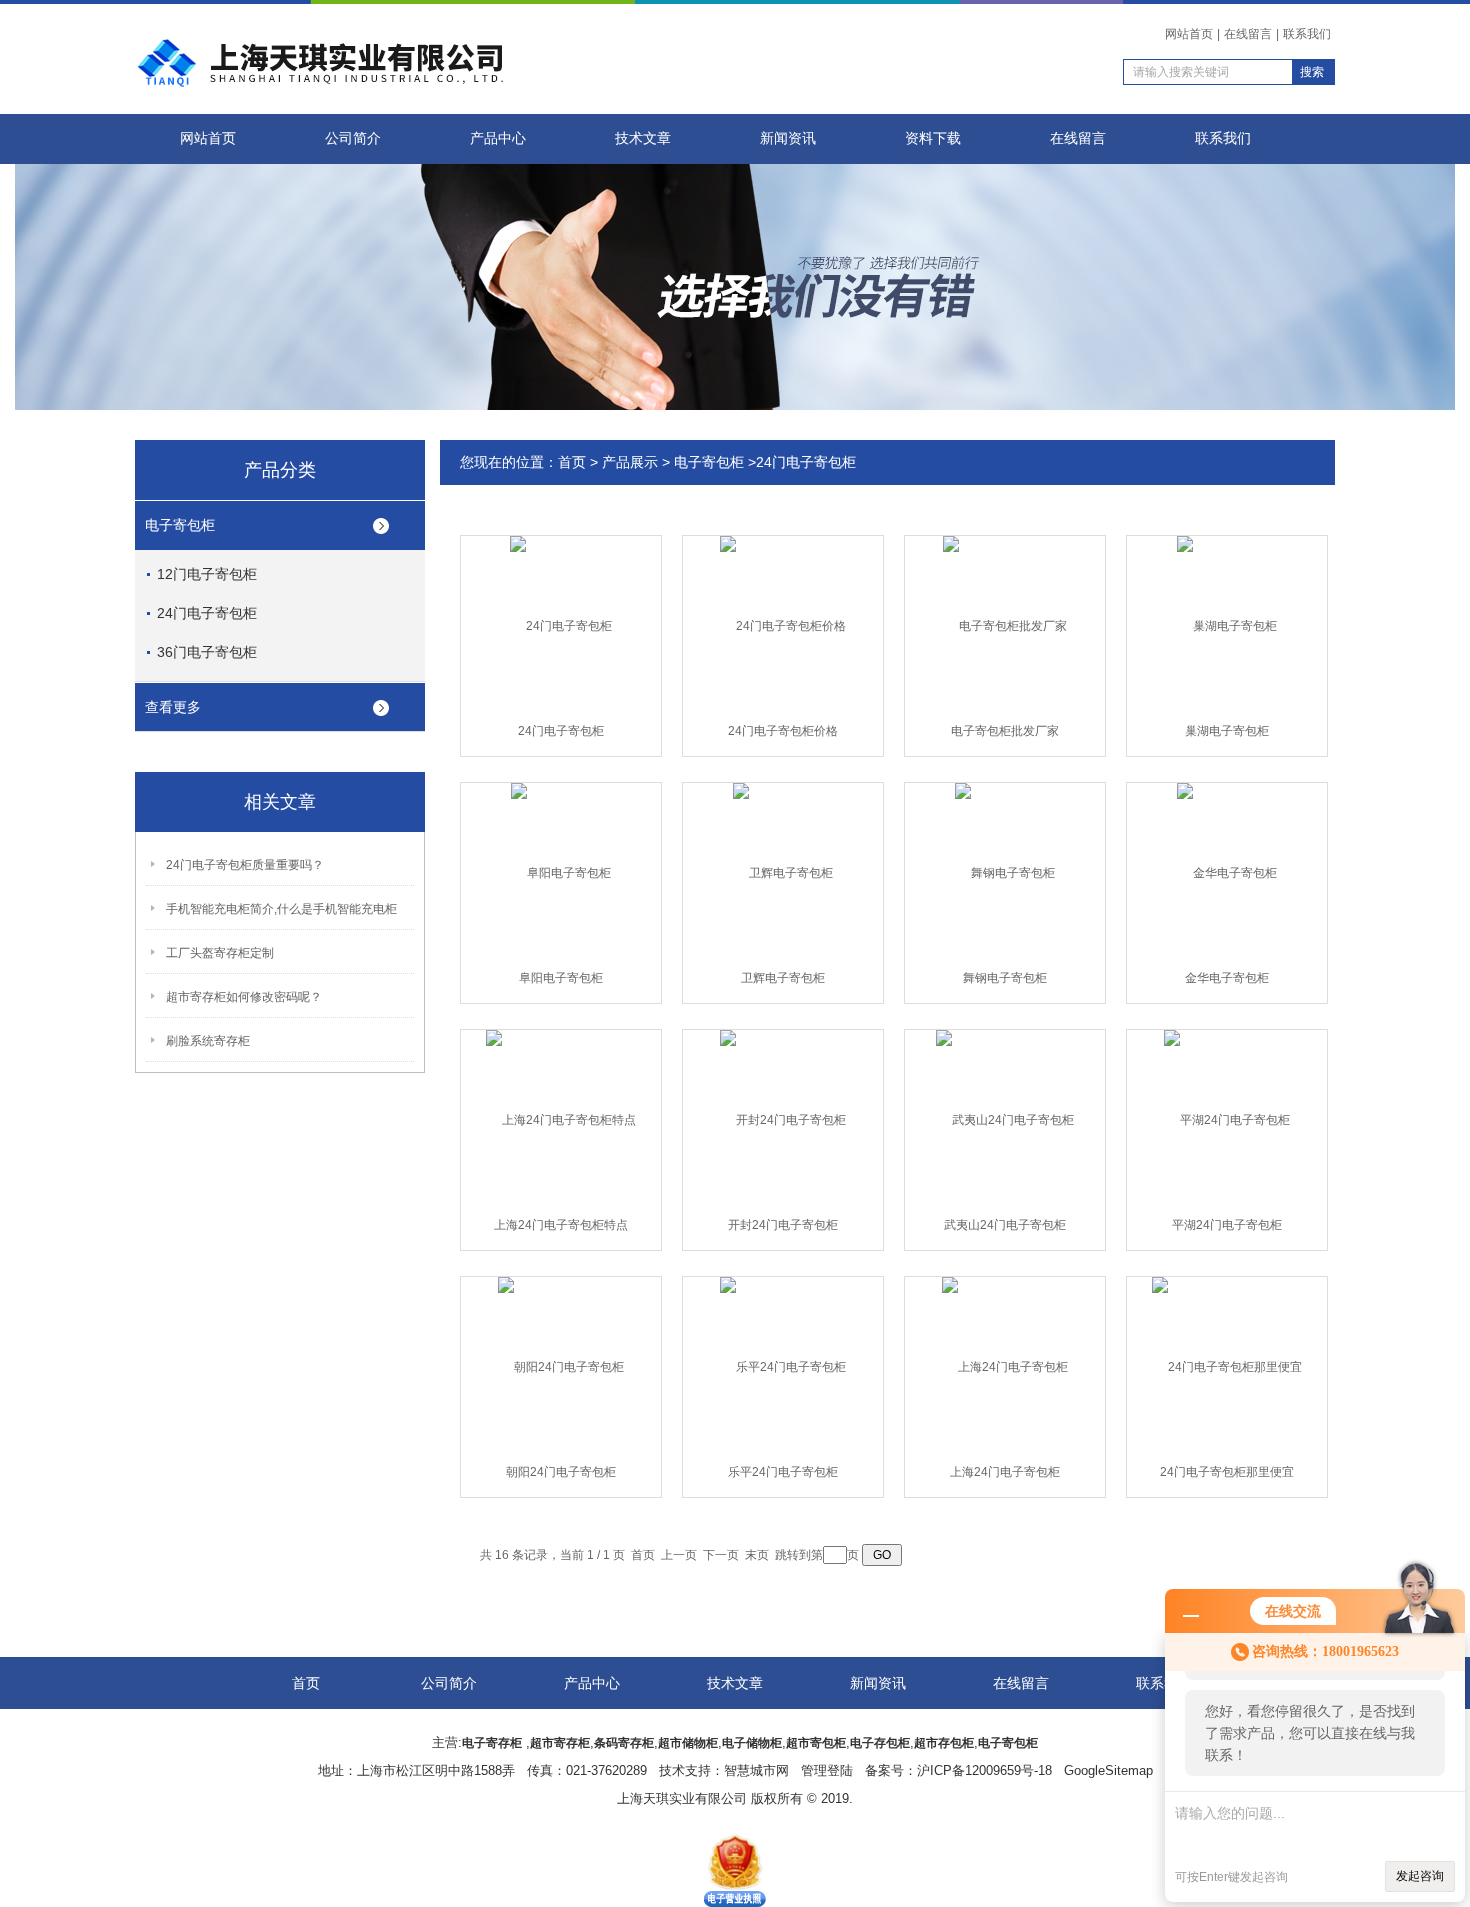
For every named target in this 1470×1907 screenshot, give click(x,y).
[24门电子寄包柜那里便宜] (1227, 1366)
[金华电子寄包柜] (1227, 872)
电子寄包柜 (180, 525)
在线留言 (1248, 34)
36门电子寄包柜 (207, 652)
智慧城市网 (756, 1770)
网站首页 (1189, 34)
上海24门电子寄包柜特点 (561, 1225)
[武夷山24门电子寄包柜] (1005, 1119)
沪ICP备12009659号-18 (984, 1770)
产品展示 (630, 462)
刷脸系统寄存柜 (208, 1041)
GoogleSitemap (1108, 1770)
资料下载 (933, 138)
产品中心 (498, 138)
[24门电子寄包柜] (561, 625)
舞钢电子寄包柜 (1005, 978)
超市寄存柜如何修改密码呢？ (244, 997)
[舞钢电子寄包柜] (1005, 872)
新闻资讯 (788, 138)
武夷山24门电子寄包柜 (1005, 1225)
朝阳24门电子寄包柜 (561, 1472)
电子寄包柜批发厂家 (1005, 731)
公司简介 (353, 138)
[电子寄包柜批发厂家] (1005, 625)
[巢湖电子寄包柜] (1227, 625)
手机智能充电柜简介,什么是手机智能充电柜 (281, 909)
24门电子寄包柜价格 (783, 731)
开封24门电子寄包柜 (783, 1225)
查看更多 (173, 707)
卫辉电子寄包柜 (783, 978)
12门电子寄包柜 (207, 574)
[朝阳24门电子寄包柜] (561, 1366)
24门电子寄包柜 (207, 613)
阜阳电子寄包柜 (561, 978)
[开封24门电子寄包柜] (783, 1119)
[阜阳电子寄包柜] (561, 872)
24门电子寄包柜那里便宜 (1227, 1472)
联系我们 (1307, 34)
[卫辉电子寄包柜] (783, 872)
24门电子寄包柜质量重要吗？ (245, 865)
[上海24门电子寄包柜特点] (561, 1119)
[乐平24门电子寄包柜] (783, 1366)
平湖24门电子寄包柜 (1227, 1225)
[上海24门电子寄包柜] (1005, 1366)
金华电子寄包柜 (1227, 978)
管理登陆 (827, 1770)
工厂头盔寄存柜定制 (220, 953)
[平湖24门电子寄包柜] (1227, 1119)
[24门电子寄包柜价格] (783, 625)
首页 (572, 462)
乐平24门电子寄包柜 (783, 1472)
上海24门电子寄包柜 (1005, 1472)
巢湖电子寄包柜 (1227, 731)
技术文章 (643, 138)
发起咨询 (1420, 1876)
